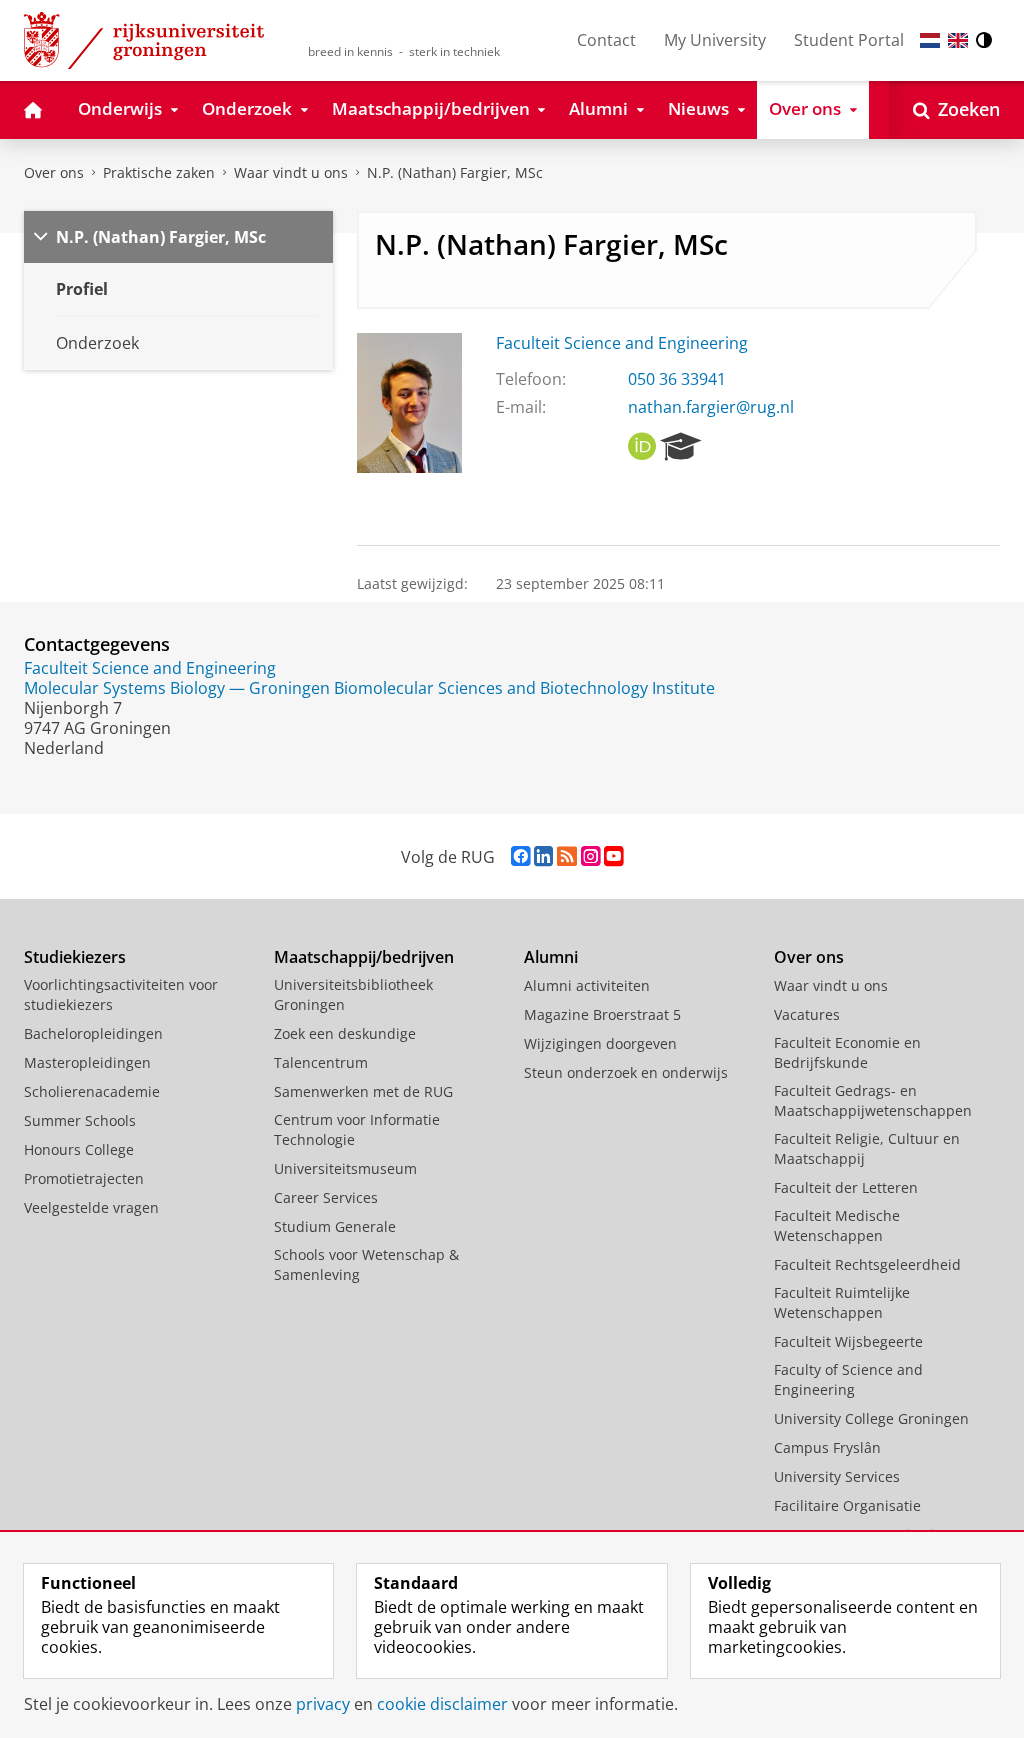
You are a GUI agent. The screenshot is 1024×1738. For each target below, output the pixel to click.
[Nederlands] (930, 40)
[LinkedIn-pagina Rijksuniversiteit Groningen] (543, 856)
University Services (837, 1476)
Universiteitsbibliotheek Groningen (353, 994)
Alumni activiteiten (587, 985)
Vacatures (807, 1014)
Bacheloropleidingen (93, 1033)
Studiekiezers (75, 957)
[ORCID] (642, 447)
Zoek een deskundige (345, 1033)
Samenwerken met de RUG (363, 1091)
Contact (606, 40)
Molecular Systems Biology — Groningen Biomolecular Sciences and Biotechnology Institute (369, 688)
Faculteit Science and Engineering (622, 343)
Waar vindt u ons (291, 172)
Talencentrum (321, 1062)
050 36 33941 (677, 379)
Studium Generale (335, 1226)
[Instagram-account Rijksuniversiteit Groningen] (590, 856)
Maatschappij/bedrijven (364, 957)
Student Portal (849, 40)
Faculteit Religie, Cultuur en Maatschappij (867, 1148)
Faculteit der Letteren (846, 1187)
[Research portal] (681, 447)
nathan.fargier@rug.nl (711, 407)
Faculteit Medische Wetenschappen (837, 1225)
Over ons (54, 172)
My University (715, 40)
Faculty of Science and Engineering (848, 1379)
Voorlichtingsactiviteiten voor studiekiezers (121, 994)
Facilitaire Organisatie (847, 1505)
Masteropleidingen (87, 1062)
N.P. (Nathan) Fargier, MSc (455, 172)
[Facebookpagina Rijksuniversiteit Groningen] (520, 856)
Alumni (551, 957)
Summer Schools (80, 1120)
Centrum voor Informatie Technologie (357, 1129)
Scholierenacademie (92, 1091)
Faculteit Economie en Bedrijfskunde (847, 1052)
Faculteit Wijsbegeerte (848, 1341)
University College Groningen (871, 1418)
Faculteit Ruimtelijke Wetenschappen (842, 1302)
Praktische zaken (159, 172)
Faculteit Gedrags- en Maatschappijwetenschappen (873, 1100)
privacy (323, 1704)
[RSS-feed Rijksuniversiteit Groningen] (567, 856)
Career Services (326, 1197)
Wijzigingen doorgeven (600, 1043)
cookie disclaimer (442, 1704)
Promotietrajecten (84, 1178)
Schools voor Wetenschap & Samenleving (366, 1264)
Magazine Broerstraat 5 (602, 1014)
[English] (958, 40)
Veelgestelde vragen (91, 1207)
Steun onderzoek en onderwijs (626, 1072)
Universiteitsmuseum (345, 1168)
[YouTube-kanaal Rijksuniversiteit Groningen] (613, 856)
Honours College (79, 1149)
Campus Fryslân (827, 1447)
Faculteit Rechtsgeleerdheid (867, 1264)
